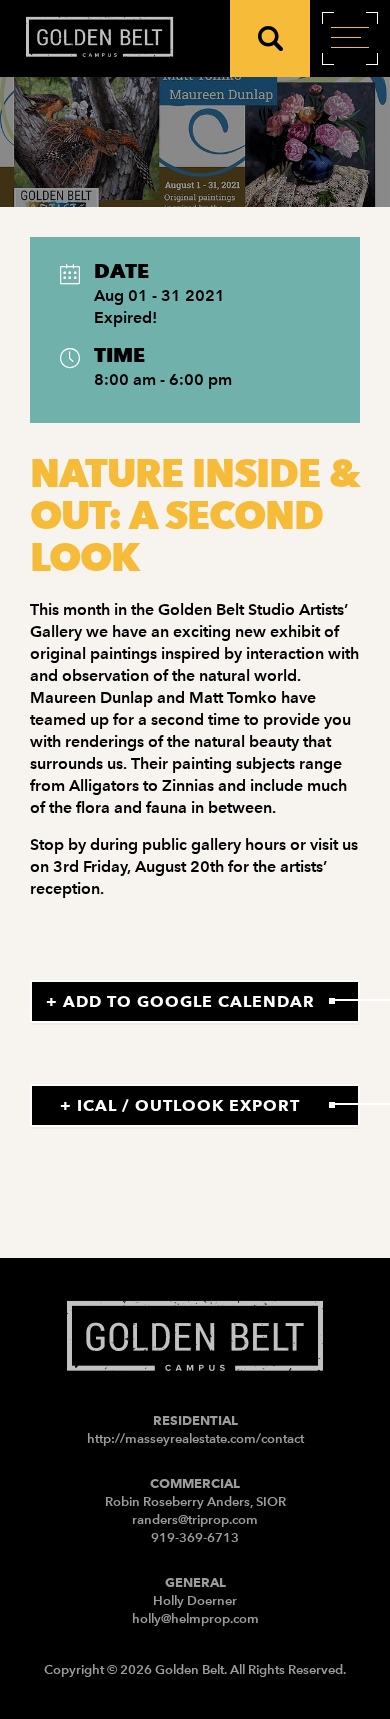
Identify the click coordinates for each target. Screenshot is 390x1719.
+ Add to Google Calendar (180, 1001)
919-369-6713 (195, 1537)
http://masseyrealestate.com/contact (195, 1438)
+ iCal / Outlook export (180, 1105)
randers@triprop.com (195, 1519)
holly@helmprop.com (195, 1618)
